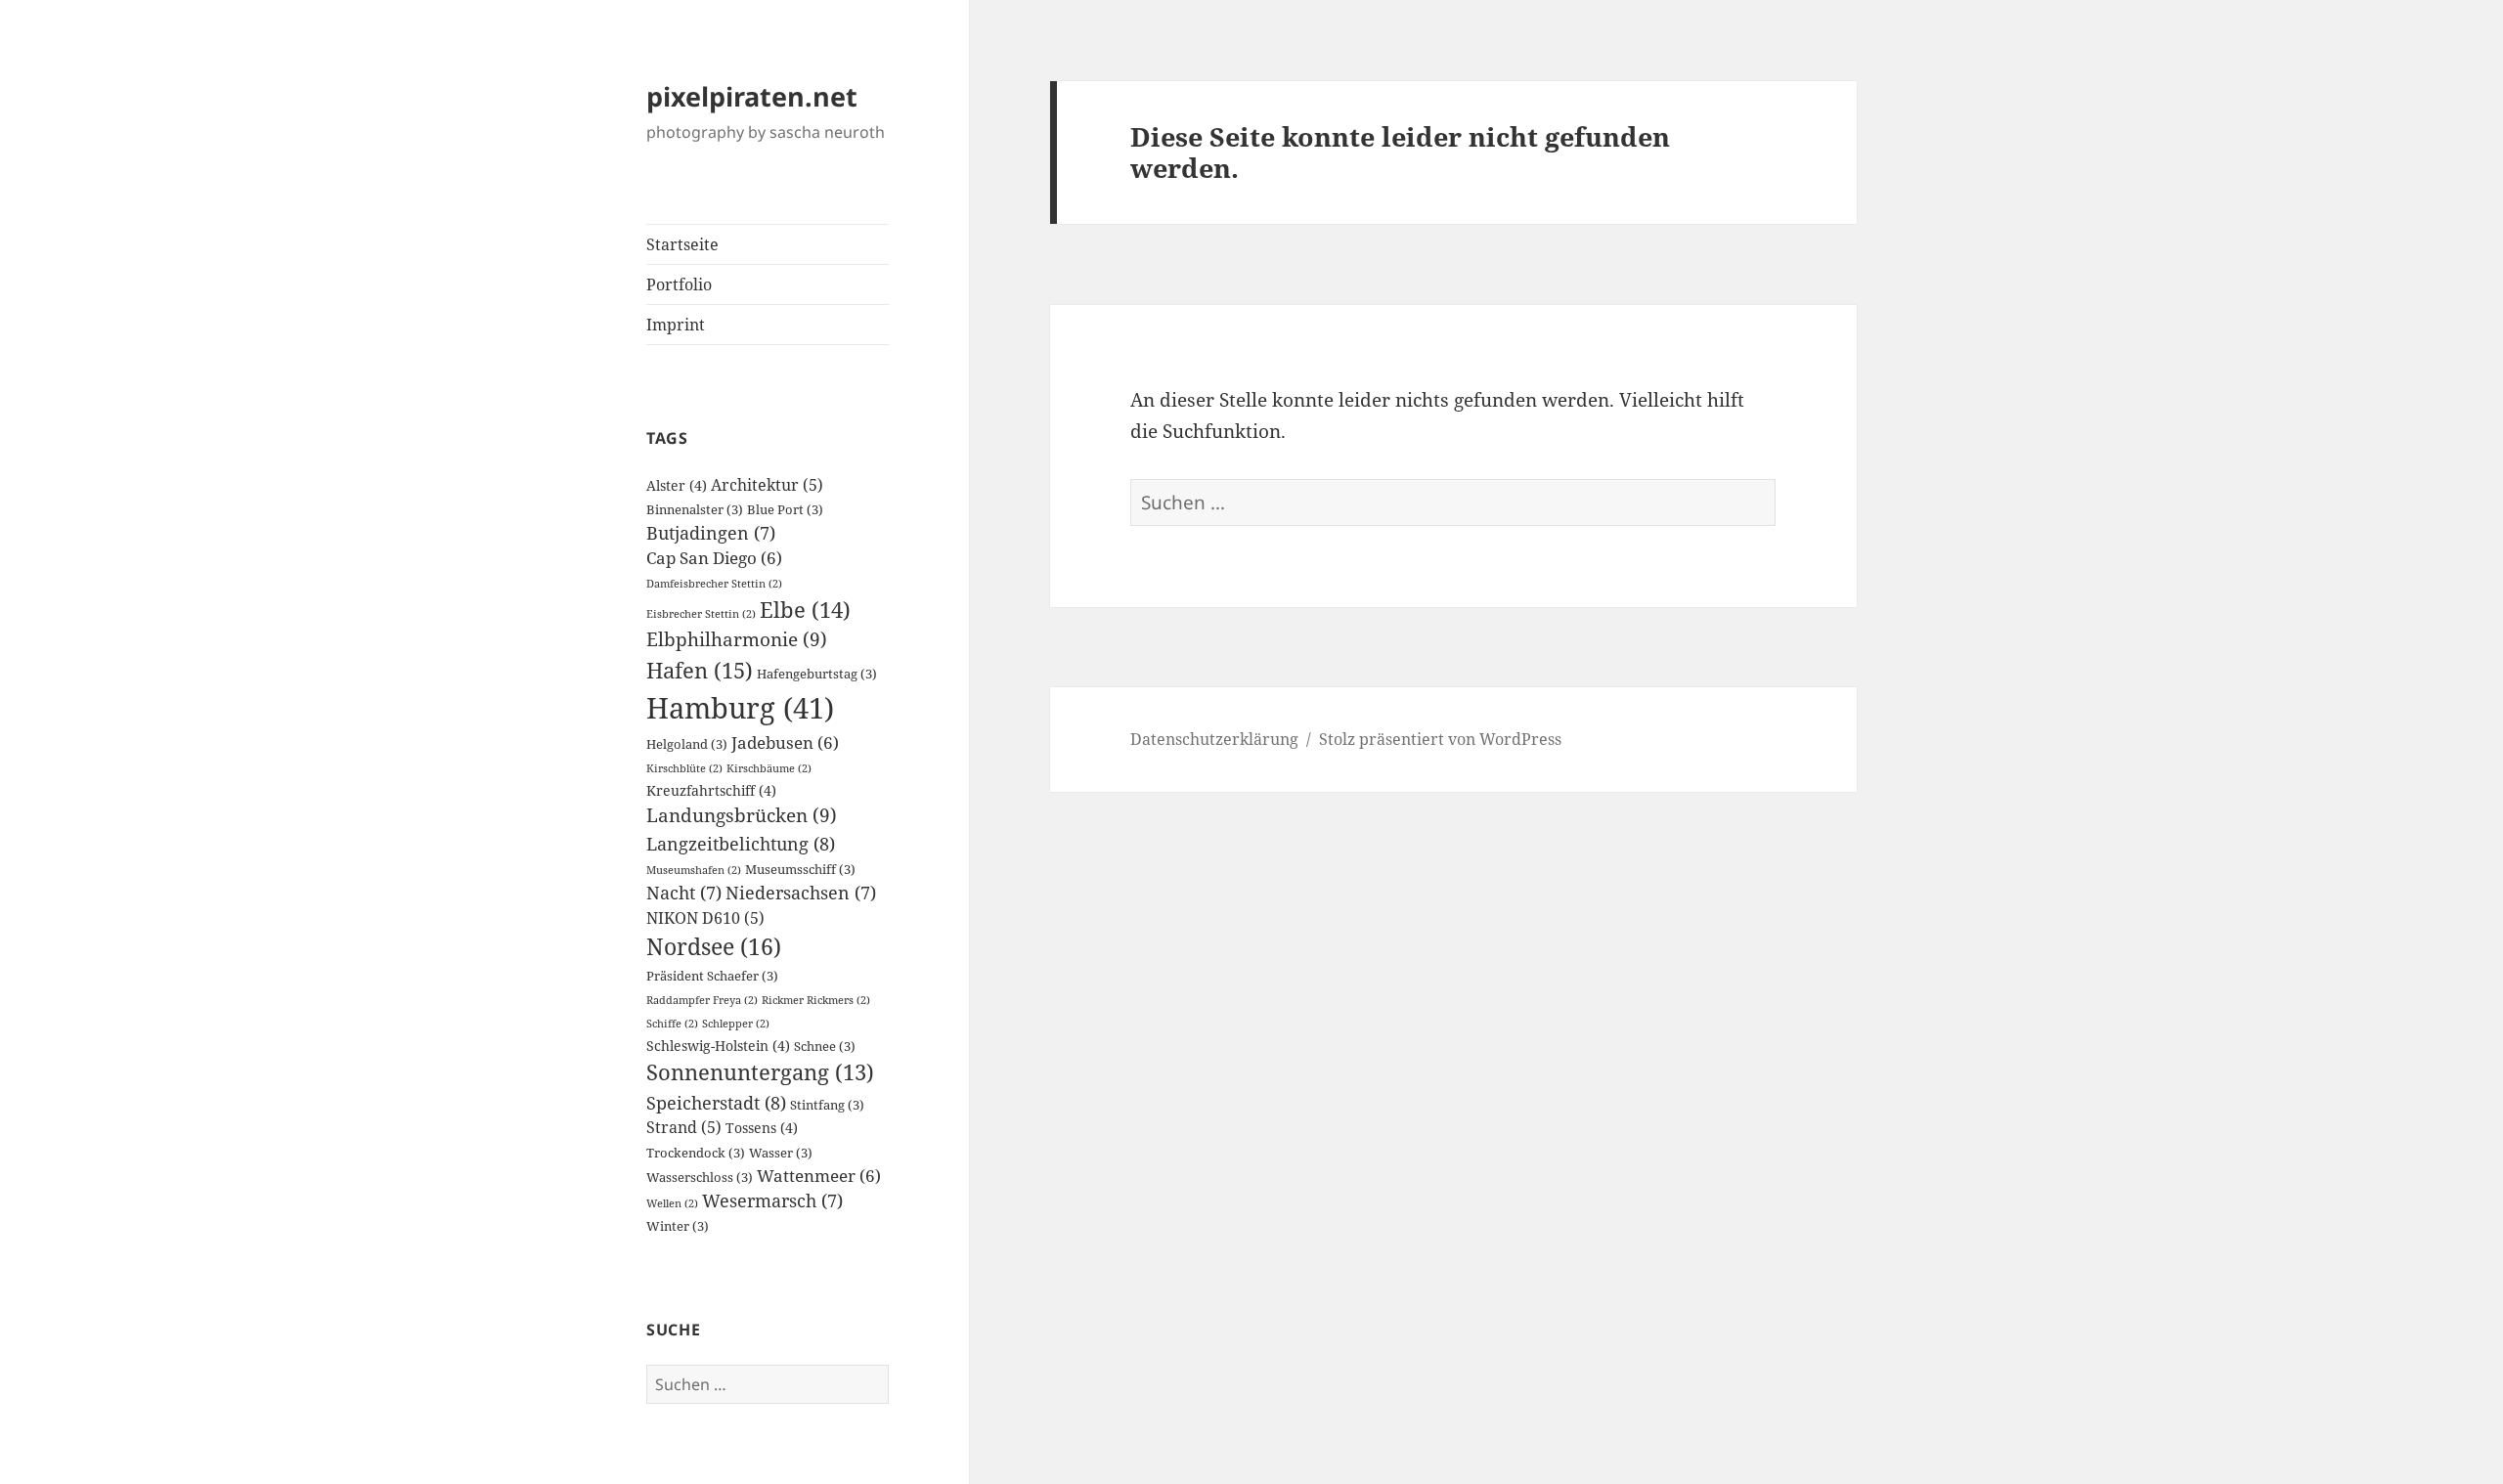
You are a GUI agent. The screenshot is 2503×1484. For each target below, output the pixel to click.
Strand (684, 1127)
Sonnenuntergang (760, 1072)
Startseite (682, 244)
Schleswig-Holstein (718, 1046)
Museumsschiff (800, 870)
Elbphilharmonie (737, 639)
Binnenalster (695, 510)
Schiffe (672, 1024)
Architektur (767, 485)
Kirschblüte (684, 768)
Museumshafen (694, 870)
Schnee (825, 1047)
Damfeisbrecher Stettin (714, 584)
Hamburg (740, 708)
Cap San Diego (714, 558)
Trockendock (696, 1153)
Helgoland (687, 744)
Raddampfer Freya (702, 1000)
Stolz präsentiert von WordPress (1440, 739)
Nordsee (714, 946)
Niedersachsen (801, 893)
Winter (678, 1226)
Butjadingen (711, 533)
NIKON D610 (705, 918)
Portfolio (679, 284)
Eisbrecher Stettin (701, 614)
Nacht (684, 893)
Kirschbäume (769, 768)
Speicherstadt (716, 1102)
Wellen (672, 1203)
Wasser (781, 1153)
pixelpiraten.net (752, 96)
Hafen (700, 670)
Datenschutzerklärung (1214, 739)
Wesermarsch (772, 1200)
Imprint (676, 325)
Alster (677, 485)
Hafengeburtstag (817, 674)
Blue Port (785, 510)
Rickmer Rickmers (816, 1000)
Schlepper (736, 1024)
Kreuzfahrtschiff (711, 790)
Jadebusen (785, 742)
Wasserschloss (700, 1178)
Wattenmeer (819, 1176)
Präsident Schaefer (712, 976)
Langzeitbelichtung (741, 843)
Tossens (762, 1128)
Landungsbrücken (742, 815)
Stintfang (827, 1105)
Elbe (805, 609)
